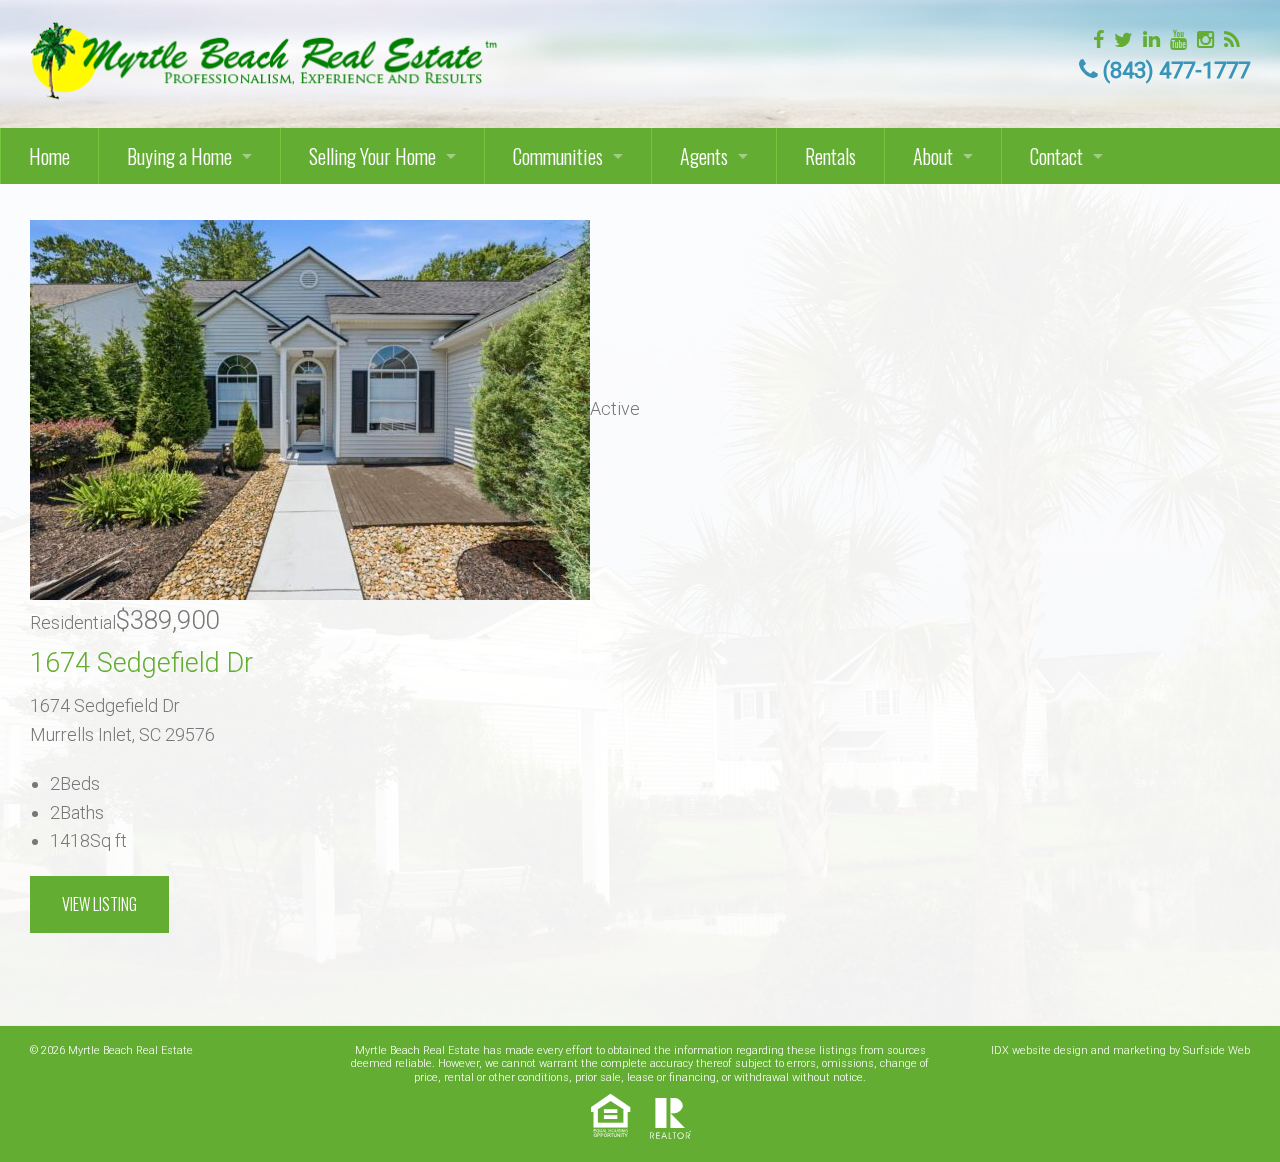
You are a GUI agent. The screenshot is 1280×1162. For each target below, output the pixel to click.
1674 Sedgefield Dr (141, 663)
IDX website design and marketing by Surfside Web (1120, 1050)
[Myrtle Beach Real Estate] (266, 55)
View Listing (99, 904)
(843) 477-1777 (1176, 70)
